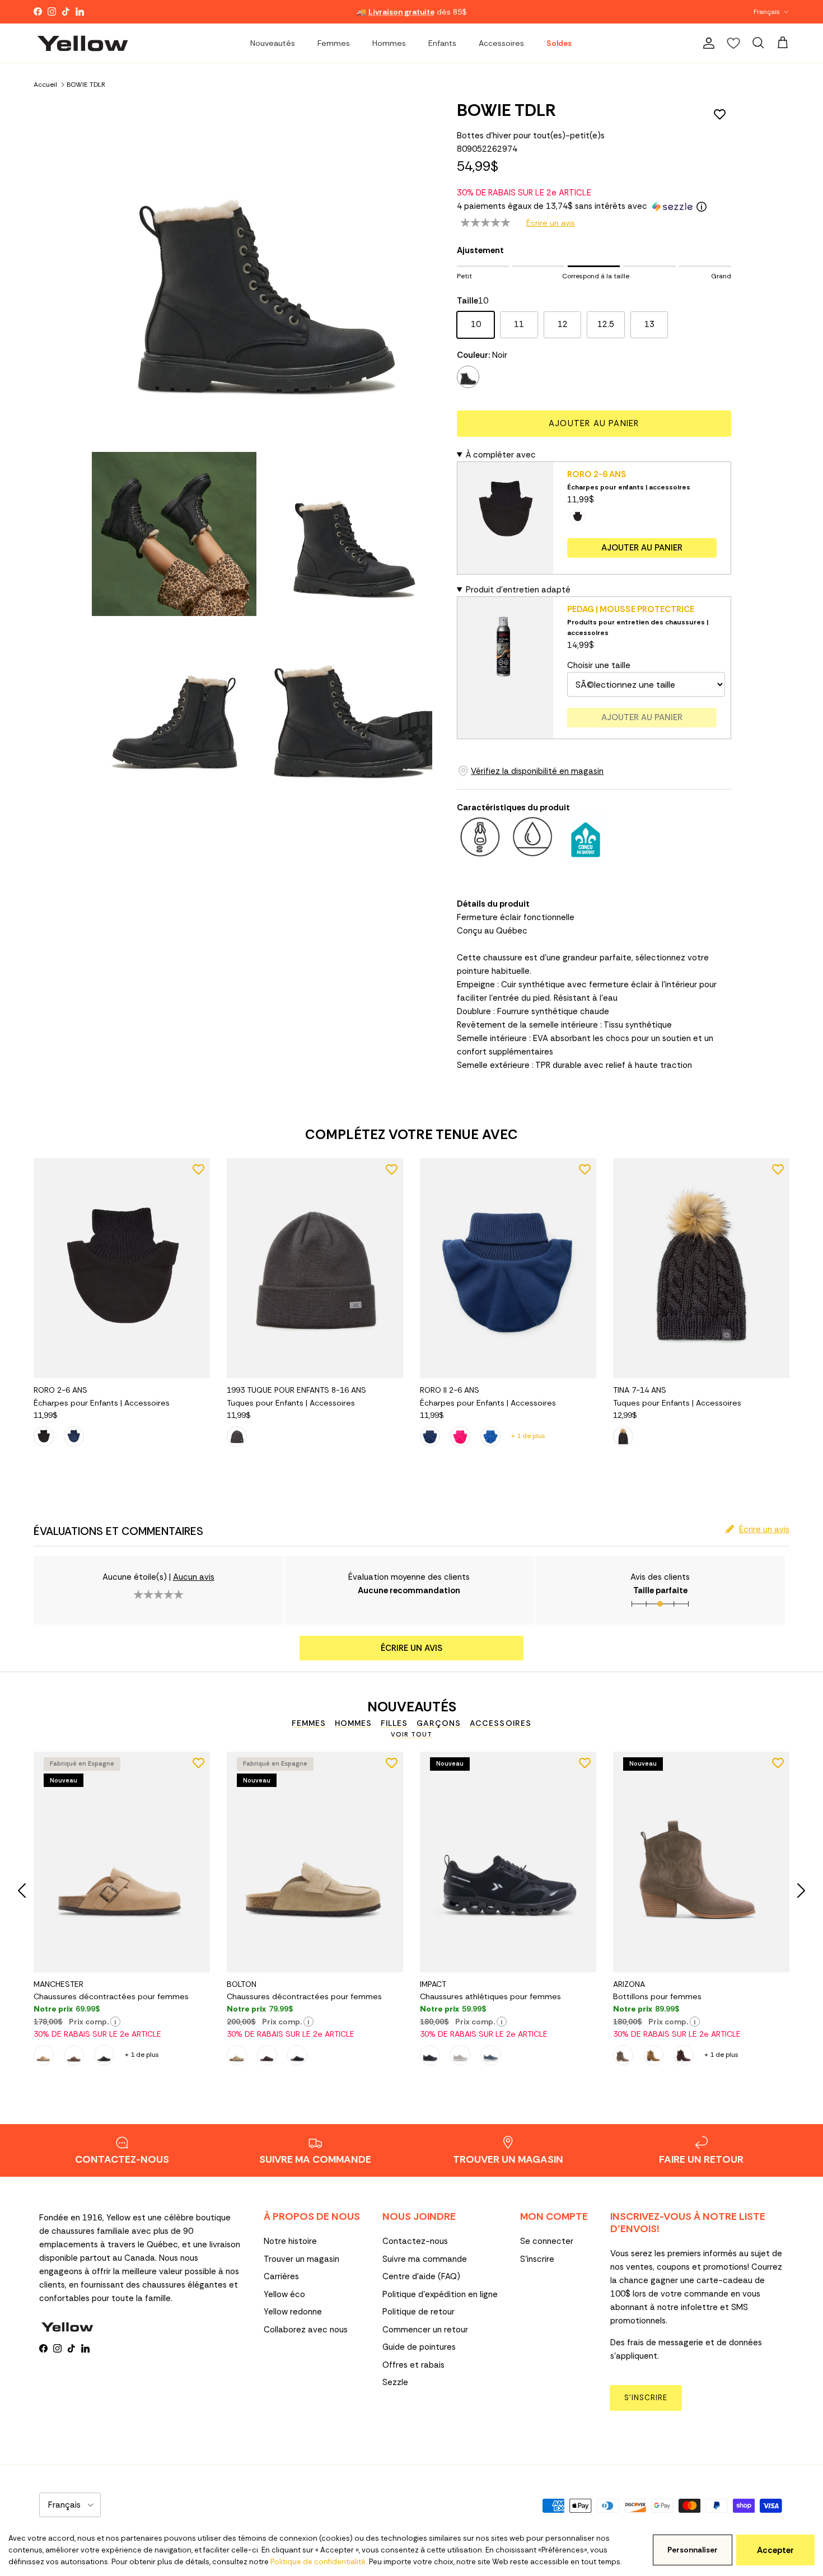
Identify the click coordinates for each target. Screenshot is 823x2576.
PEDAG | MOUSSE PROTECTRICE (631, 609)
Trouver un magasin (301, 2259)
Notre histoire (290, 2241)
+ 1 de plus (528, 1436)
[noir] (468, 377)
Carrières (281, 2276)
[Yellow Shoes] (83, 43)
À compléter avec (501, 455)
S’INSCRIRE (646, 2398)
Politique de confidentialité (318, 2562)
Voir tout (411, 1734)
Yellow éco (284, 2294)
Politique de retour (418, 2312)
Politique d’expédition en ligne (440, 2294)
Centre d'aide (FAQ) (421, 2276)
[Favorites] (733, 43)
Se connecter (547, 2241)
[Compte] (707, 43)
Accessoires (501, 43)
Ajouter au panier (594, 423)
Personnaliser (693, 2550)
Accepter (775, 2550)
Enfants (442, 43)
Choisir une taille (599, 665)
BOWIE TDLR (86, 84)
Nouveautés (273, 43)
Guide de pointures (419, 2347)
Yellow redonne (293, 2312)
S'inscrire (537, 2259)
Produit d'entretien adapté (518, 590)
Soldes (559, 43)
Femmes (334, 43)
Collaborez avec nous (306, 2330)
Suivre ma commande (425, 2259)
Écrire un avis (551, 223)
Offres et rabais (413, 2365)
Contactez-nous (415, 2241)
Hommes (389, 43)
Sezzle (395, 2382)
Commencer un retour (425, 2330)
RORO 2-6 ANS (597, 474)
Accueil (45, 84)
